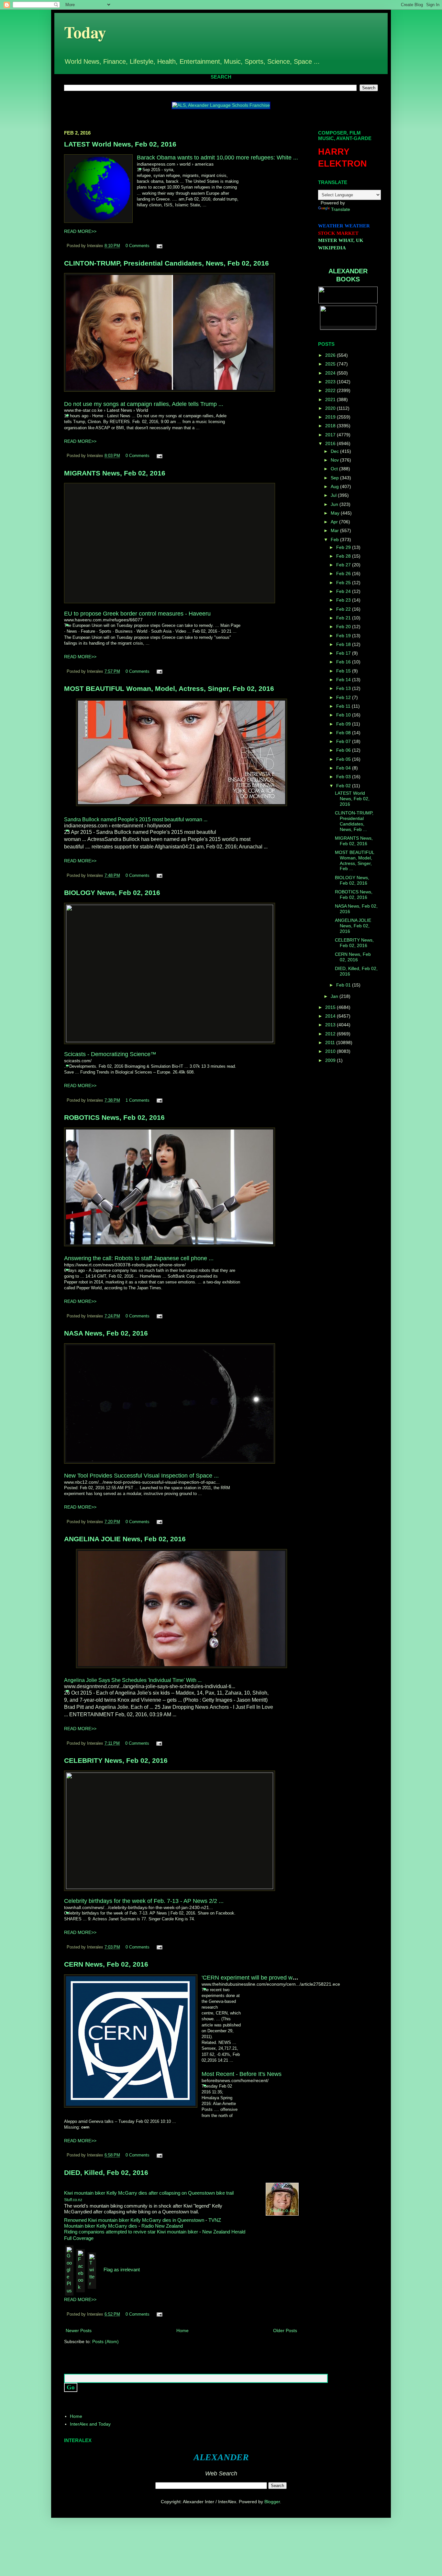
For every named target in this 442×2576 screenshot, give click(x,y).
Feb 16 (344, 662)
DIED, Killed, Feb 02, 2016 (106, 2172)
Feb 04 (344, 768)
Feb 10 (344, 715)
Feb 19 (344, 636)
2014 (331, 1016)
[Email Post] (159, 246)
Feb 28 (344, 556)
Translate (341, 209)
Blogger (272, 2502)
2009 (331, 1060)
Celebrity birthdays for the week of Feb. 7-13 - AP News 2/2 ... (144, 1901)
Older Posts (285, 2330)
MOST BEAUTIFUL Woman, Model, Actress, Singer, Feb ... (354, 860)
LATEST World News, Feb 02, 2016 (120, 144)
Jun (335, 504)
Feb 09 (344, 724)
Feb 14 (344, 680)
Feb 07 (344, 741)
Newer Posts (79, 2330)
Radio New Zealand (162, 2226)
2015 (331, 1007)
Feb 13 (344, 688)
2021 (331, 399)
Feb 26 (344, 573)
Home (182, 2330)
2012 (331, 1034)
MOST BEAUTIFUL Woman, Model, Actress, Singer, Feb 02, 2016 (169, 688)
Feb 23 (344, 600)
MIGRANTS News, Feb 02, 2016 (115, 473)
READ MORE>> (80, 231)
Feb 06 (344, 750)
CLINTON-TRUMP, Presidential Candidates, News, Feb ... (354, 821)
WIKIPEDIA (332, 248)
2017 (331, 435)
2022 (331, 390)
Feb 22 (344, 609)
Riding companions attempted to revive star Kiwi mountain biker (131, 2232)
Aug (335, 486)
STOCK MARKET (338, 233)
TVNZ (215, 2220)
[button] (140, 169)
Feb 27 (344, 565)
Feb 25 (344, 583)
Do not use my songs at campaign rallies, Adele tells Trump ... (144, 404)
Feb (335, 540)
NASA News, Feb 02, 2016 (106, 1333)
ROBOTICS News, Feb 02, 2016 (114, 1117)
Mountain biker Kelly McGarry (101, 2226)
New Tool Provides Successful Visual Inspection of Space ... (141, 1476)
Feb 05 (344, 759)
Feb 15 (344, 671)
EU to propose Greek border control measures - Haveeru (137, 614)
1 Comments (138, 1100)
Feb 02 (344, 786)
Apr (335, 522)
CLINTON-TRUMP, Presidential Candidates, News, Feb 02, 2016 (166, 263)
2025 (331, 364)
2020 (331, 408)
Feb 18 (344, 644)
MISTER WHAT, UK (341, 240)
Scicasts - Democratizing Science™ (110, 1054)
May (336, 513)
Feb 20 (344, 627)
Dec (335, 451)
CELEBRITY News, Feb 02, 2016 (116, 1760)
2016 (331, 443)
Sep (335, 478)
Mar (335, 530)
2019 (331, 417)
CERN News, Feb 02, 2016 (106, 1964)
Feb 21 (344, 618)
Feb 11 (344, 706)
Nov (335, 460)
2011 (331, 1042)
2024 (331, 373)
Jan (335, 996)
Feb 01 (344, 985)
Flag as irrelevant (122, 2270)
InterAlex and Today (90, 2424)
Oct (335, 469)
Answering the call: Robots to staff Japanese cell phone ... (139, 1258)
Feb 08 (344, 733)
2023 (331, 382)
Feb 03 (344, 777)
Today (85, 32)
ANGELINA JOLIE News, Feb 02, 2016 (125, 1539)
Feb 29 (344, 547)
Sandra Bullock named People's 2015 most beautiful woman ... (136, 819)
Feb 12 (344, 697)
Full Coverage (79, 2238)
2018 (331, 426)
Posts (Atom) (105, 2341)
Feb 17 (344, 653)
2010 (331, 1051)
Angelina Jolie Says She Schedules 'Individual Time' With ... (133, 1680)
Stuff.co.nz (73, 2200)
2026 (331, 355)
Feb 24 (344, 591)
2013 (331, 1025)
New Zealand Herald (224, 2232)
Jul (334, 495)
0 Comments (138, 246)
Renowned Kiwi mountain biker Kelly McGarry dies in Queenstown (134, 2220)
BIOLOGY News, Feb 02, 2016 (112, 893)
